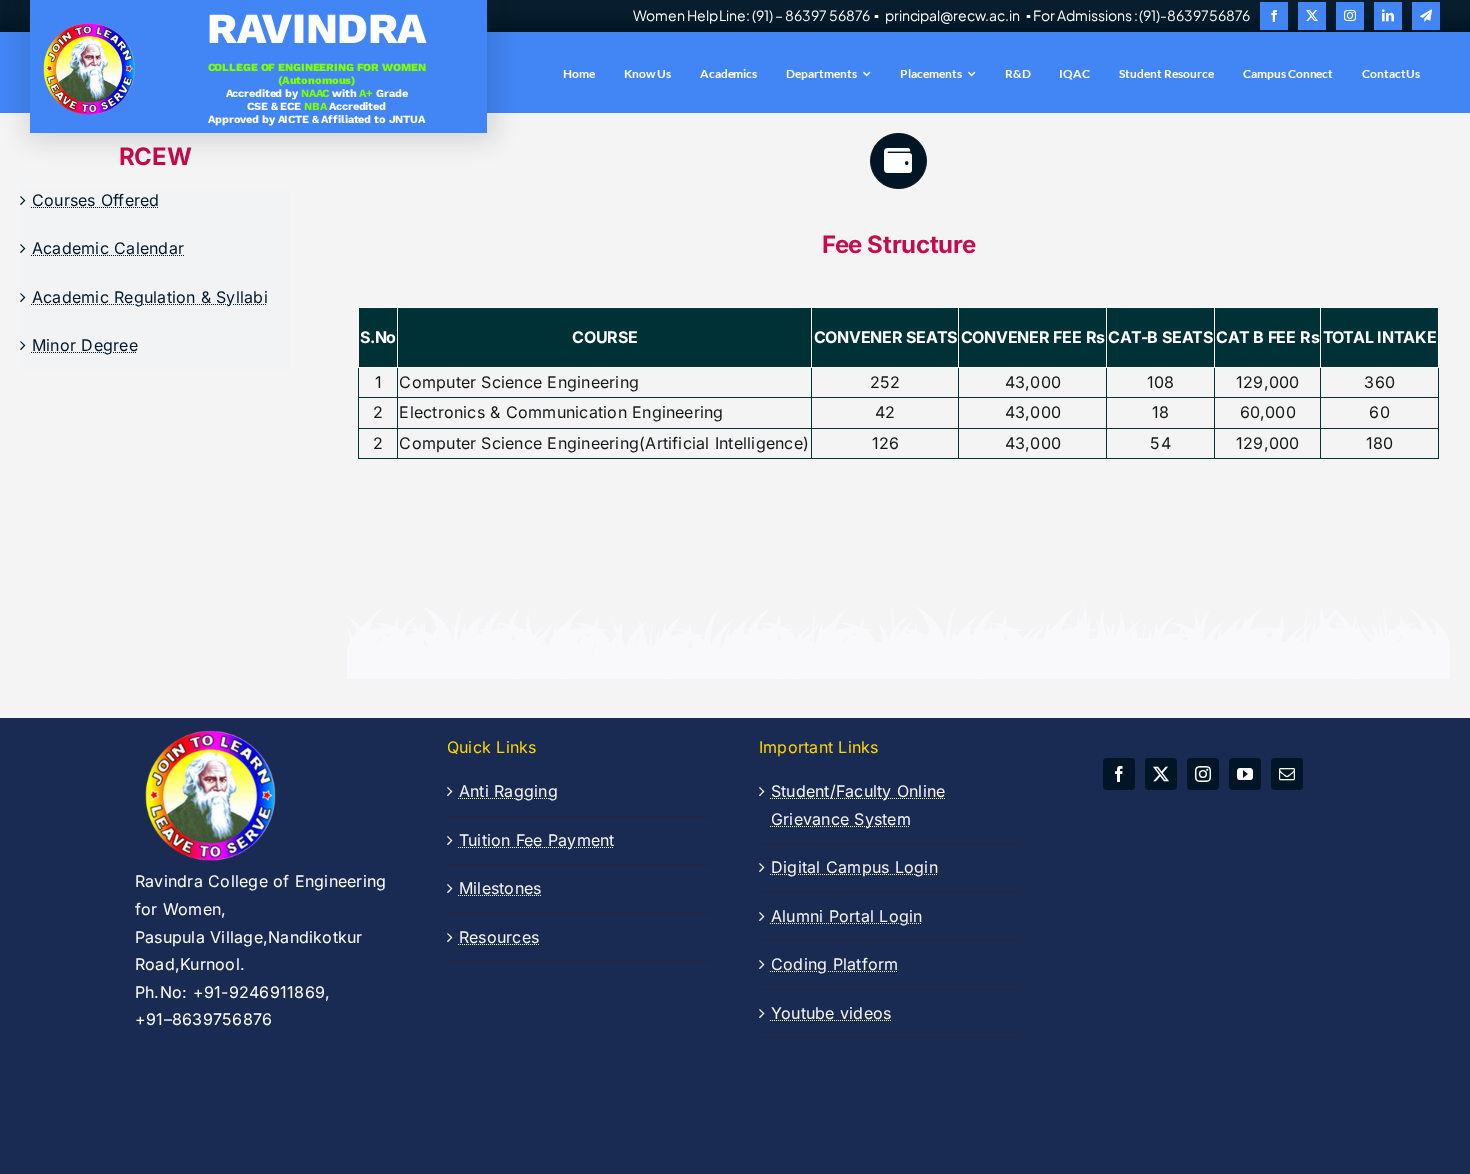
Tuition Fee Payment (537, 840)
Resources (499, 937)
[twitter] (1312, 16)
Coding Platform (835, 964)
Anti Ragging (508, 791)
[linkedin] (1388, 16)
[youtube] (1245, 774)
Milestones (500, 888)
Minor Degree (85, 345)
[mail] (1287, 774)
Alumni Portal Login (847, 916)
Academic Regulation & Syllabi (150, 297)
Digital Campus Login (854, 867)
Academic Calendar (108, 248)
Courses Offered (96, 200)
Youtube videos (831, 1013)
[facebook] (1274, 16)
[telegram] (1426, 16)
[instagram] (1350, 16)
